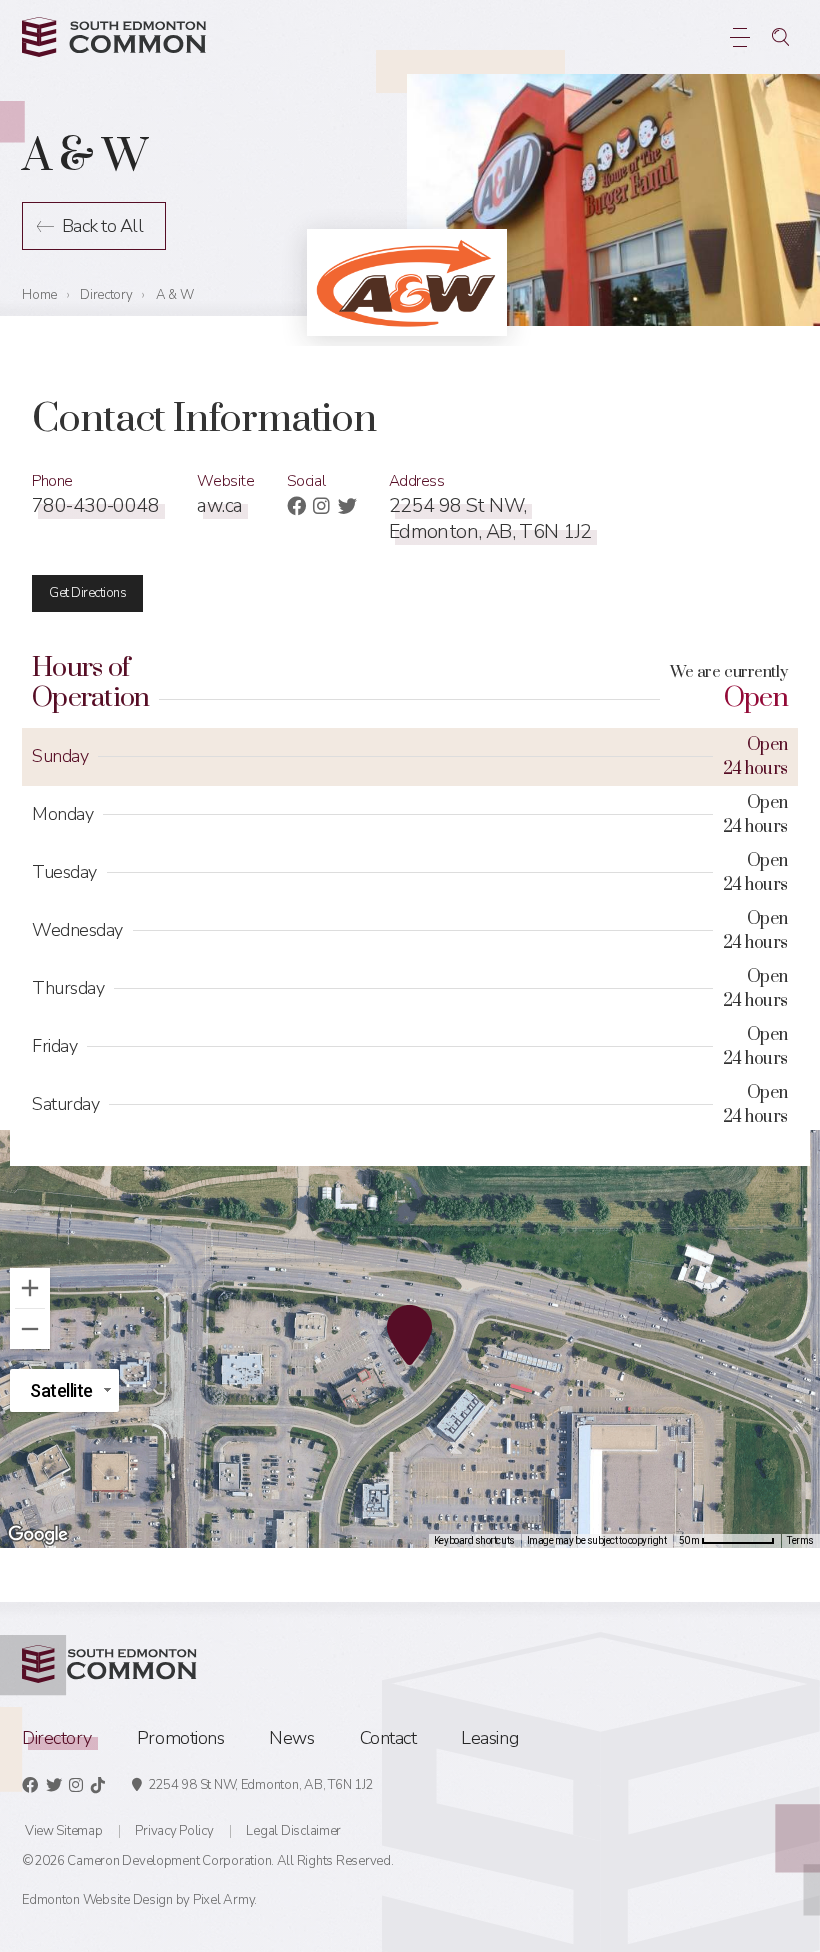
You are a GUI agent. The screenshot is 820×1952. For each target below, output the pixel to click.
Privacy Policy (174, 1831)
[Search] (780, 37)
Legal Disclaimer (293, 1831)
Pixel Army (223, 1900)
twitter (347, 505)
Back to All (102, 226)
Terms (800, 1540)
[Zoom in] (30, 1288)
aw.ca (219, 505)
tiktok (98, 1785)
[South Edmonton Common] (114, 37)
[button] (410, 1339)
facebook (296, 505)
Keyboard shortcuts (474, 1540)
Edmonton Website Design (97, 1900)
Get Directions (87, 593)
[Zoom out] (30, 1329)
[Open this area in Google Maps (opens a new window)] (38, 1535)
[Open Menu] (740, 37)
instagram (321, 505)
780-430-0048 (95, 505)
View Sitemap (64, 1831)
